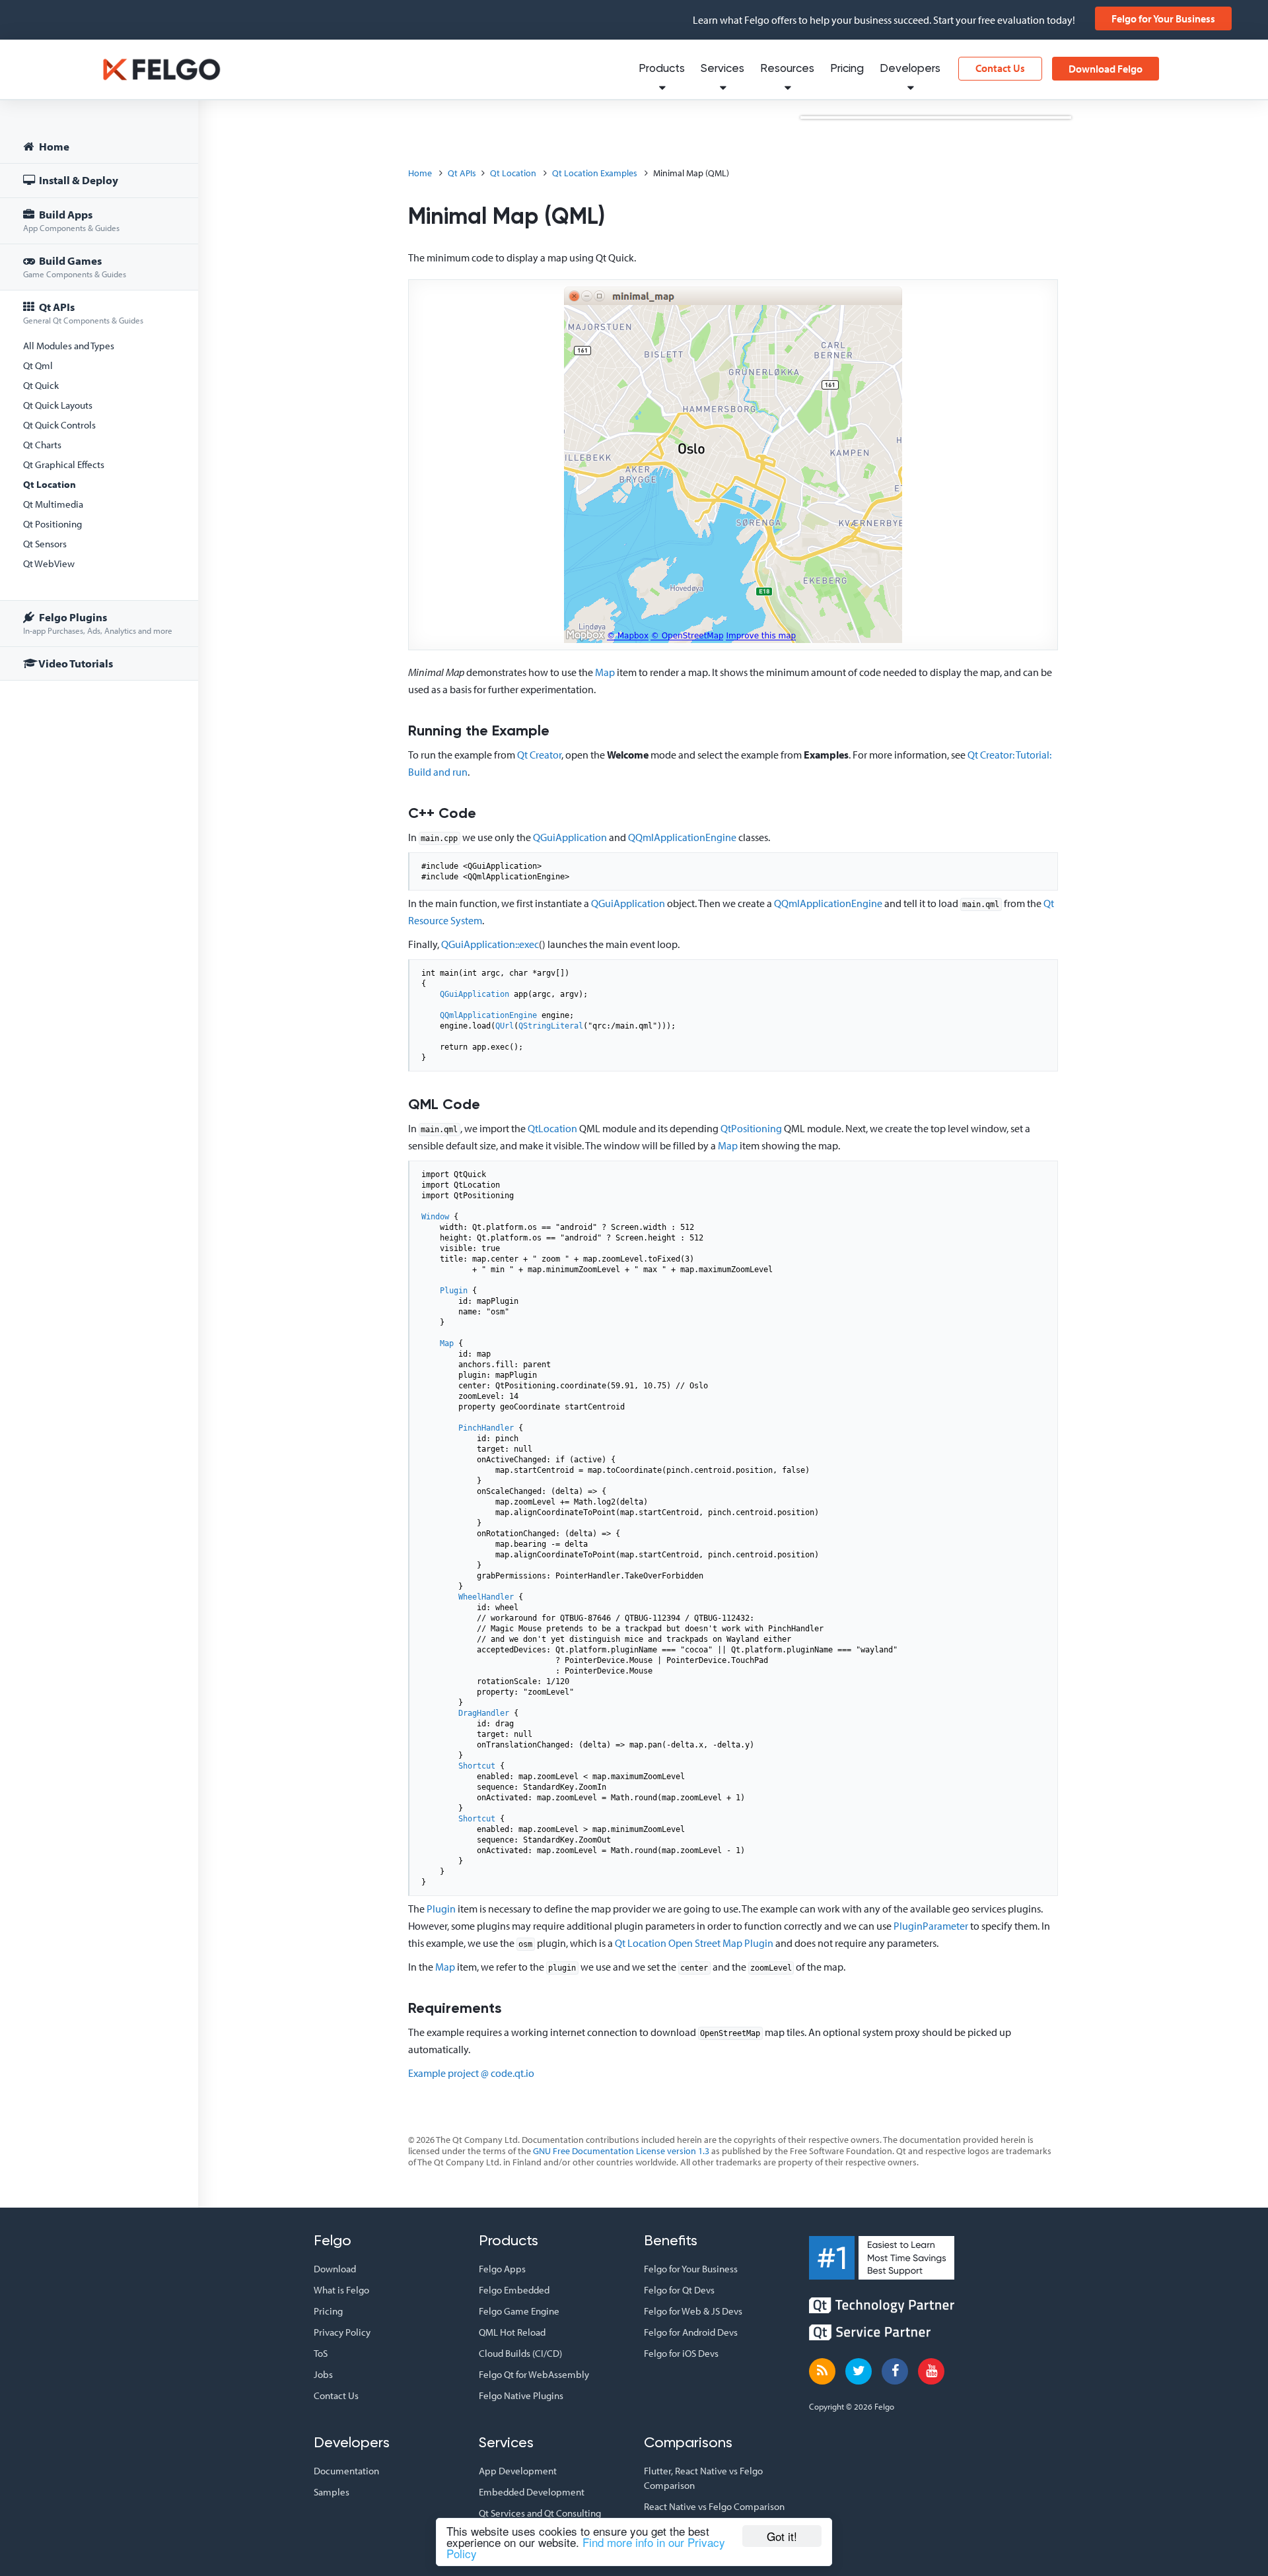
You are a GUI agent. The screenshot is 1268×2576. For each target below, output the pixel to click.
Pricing (847, 69)
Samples (332, 2492)
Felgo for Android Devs (691, 2332)
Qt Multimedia (53, 504)
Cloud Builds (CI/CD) (520, 2353)
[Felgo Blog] (822, 2371)
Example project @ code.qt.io (471, 2073)
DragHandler (484, 1713)
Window (435, 1217)
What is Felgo (341, 2290)
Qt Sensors (45, 544)
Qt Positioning (53, 524)
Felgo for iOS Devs (681, 2353)
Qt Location (50, 484)
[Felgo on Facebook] (895, 2371)
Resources (787, 69)
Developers (910, 69)
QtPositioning (751, 1128)
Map (605, 672)
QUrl (505, 1026)
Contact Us (1000, 68)
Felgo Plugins (98, 623)
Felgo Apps (502, 2269)
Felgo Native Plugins (521, 2395)
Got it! (782, 2536)
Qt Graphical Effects (64, 464)
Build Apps (71, 220)
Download (335, 2269)
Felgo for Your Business (1163, 18)
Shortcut (477, 1766)
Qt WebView (49, 563)
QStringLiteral (551, 1026)
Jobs (323, 2374)
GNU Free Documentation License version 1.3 (621, 2151)
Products (662, 69)
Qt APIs (83, 313)
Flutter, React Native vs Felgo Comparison (703, 2478)
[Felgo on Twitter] (859, 2371)
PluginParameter (931, 1926)
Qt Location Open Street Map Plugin (694, 1943)
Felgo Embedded (514, 2290)
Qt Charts (42, 445)
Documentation (346, 2471)
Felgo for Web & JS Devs (693, 2311)
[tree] (99, 407)
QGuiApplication (570, 837)
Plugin (454, 1291)
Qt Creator (539, 755)
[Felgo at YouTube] (931, 2371)
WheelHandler (486, 1597)
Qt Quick (41, 385)
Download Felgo (1106, 69)
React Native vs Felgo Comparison (714, 2506)
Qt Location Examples (595, 173)
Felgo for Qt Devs (679, 2290)
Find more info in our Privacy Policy (586, 2548)
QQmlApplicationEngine (682, 837)
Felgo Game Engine (519, 2311)
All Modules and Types (69, 346)
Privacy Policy (342, 2332)
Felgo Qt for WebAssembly (534, 2374)
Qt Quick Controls (59, 425)
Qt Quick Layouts (58, 405)
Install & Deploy (78, 180)
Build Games (75, 266)
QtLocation (552, 1128)
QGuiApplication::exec (490, 944)
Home (53, 146)
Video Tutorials (75, 663)
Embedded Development (532, 2492)
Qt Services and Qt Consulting (540, 2513)
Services (722, 69)
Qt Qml (38, 365)
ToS (321, 2353)
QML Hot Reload (512, 2332)
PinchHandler (486, 1428)
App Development (518, 2471)
